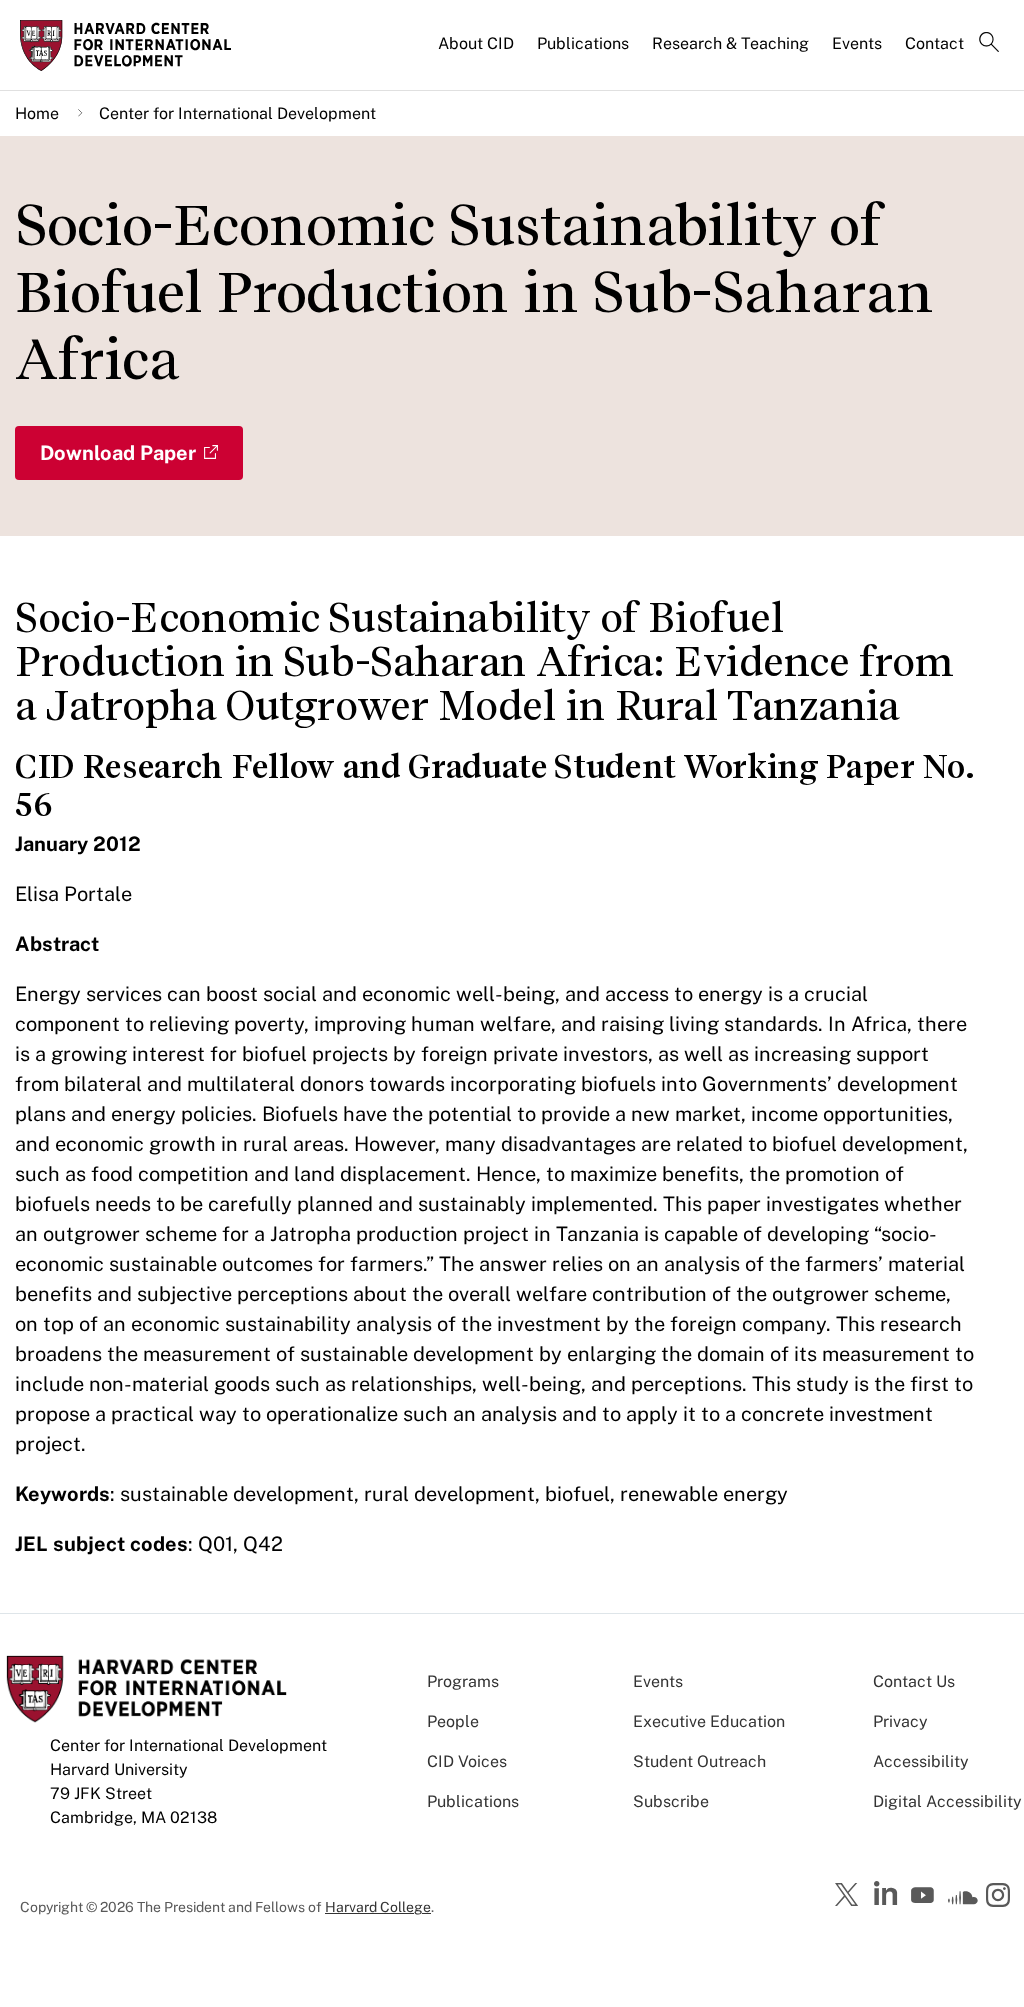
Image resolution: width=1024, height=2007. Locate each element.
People (453, 1721)
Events (857, 43)
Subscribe (671, 1801)
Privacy (900, 1721)
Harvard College (378, 1907)
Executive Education (709, 1721)
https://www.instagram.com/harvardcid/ (1001, 1897)
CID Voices (467, 1761)
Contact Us (914, 1681)
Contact (934, 43)
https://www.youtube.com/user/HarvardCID (925, 1896)
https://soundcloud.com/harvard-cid (963, 1902)
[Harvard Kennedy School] (132, 45)
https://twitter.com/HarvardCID (850, 1896)
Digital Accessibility (947, 1801)
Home (37, 113)
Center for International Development (237, 113)
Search (989, 44)
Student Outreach (699, 1761)
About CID (476, 43)
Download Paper (118, 453)
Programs (463, 1681)
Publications (583, 43)
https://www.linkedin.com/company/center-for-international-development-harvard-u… (888, 1894)
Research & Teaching (730, 43)
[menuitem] (477, 52)
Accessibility (921, 1761)
